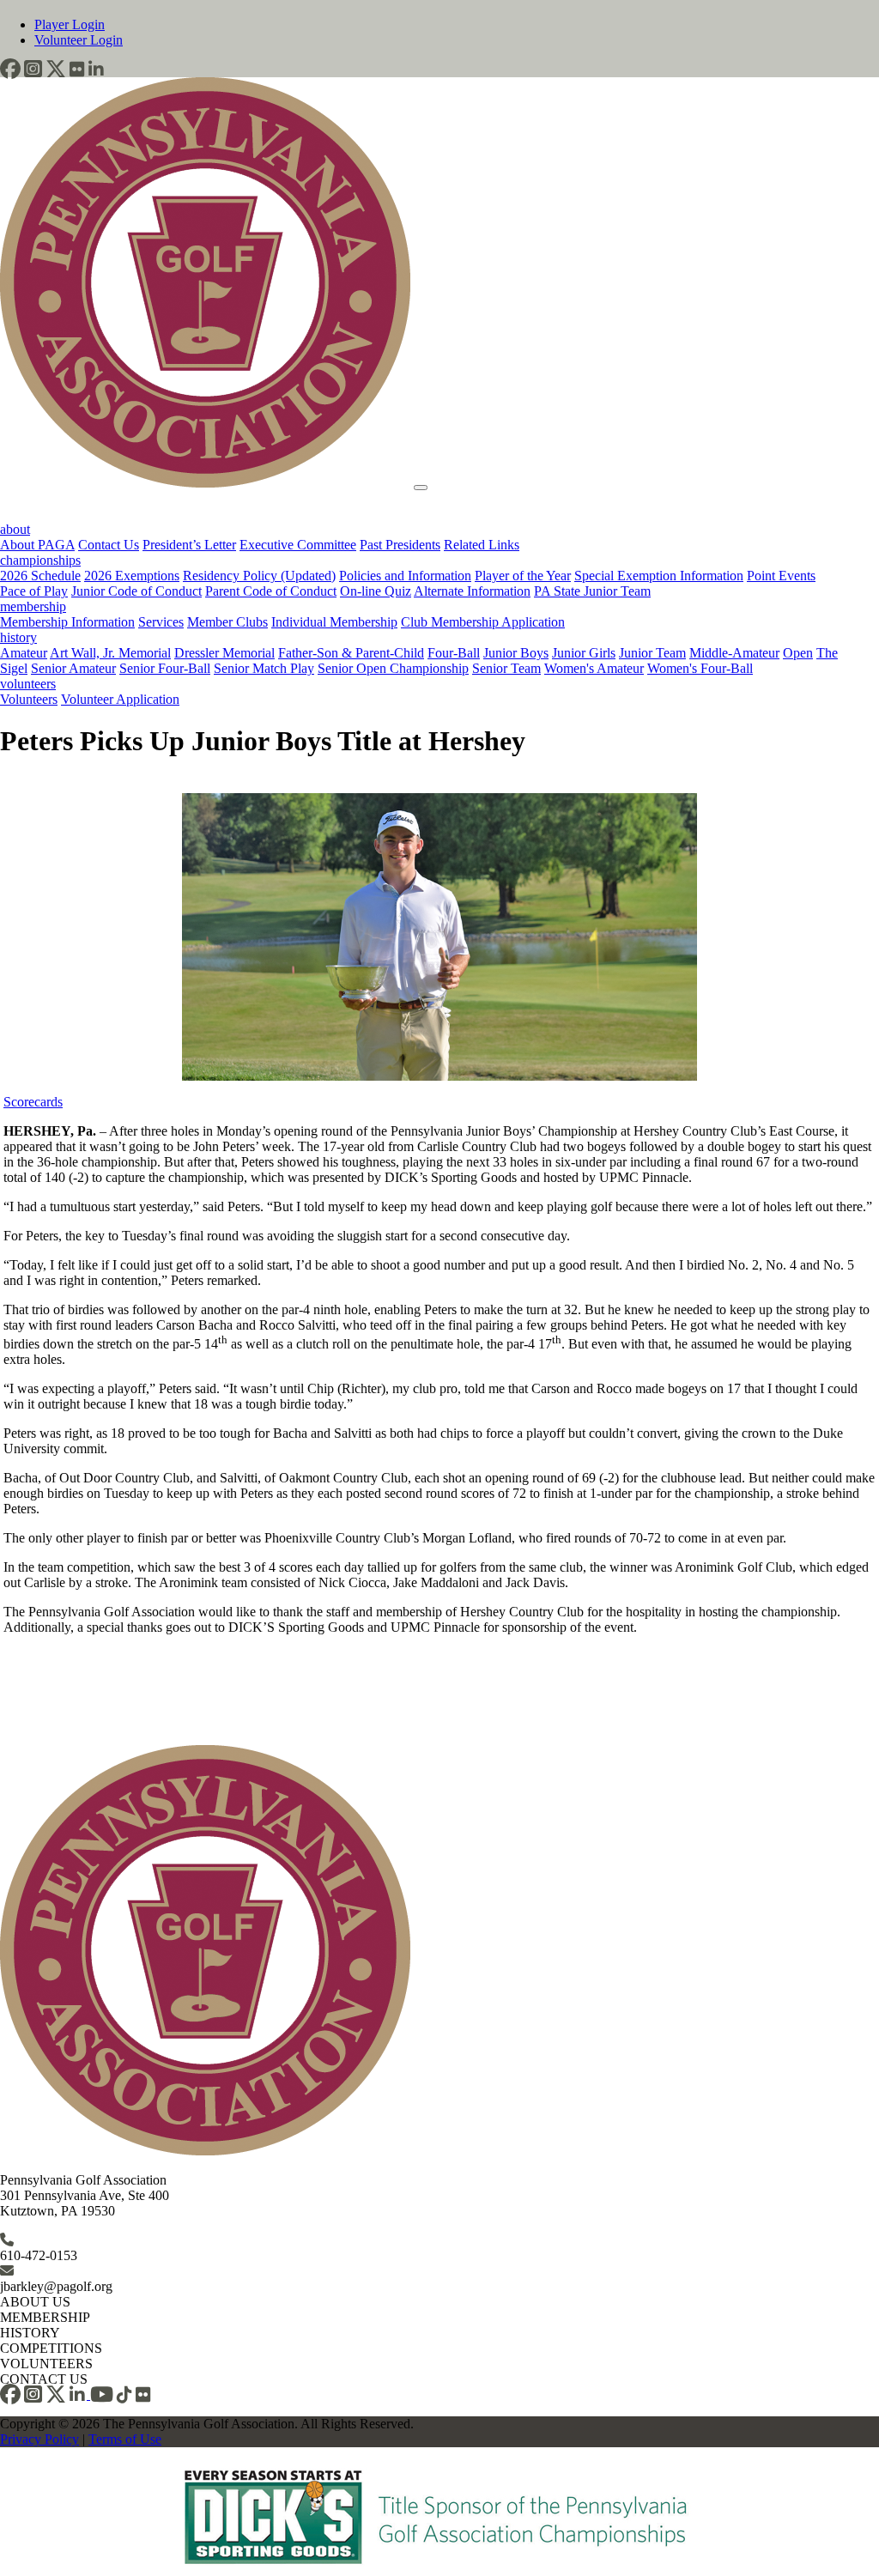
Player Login (70, 24)
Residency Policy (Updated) (259, 576)
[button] (10, 69)
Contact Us (109, 545)
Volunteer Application (120, 699)
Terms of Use (125, 2439)
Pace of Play (34, 591)
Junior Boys (516, 653)
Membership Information (67, 622)
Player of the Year (523, 576)
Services (161, 622)
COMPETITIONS (51, 2348)
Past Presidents (400, 545)
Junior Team (652, 653)
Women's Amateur (594, 668)
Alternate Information (472, 591)
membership (33, 606)
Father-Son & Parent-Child (351, 653)
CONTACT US (44, 2379)
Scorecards (33, 1102)
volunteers (28, 684)
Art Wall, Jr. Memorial (110, 653)
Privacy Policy (39, 2439)
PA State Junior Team (592, 591)
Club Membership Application (483, 622)
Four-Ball (454, 653)
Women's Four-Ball (700, 668)
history (18, 637)
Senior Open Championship (393, 668)
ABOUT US (35, 2302)
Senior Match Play (264, 668)
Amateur (24, 653)
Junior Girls (584, 653)
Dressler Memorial (224, 653)
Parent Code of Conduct (271, 591)
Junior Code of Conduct (136, 591)
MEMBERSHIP (45, 2317)
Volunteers (29, 699)
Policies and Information (405, 576)
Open (798, 653)
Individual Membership (334, 622)
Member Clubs (227, 622)
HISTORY (30, 2333)
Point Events (781, 576)
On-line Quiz (376, 591)
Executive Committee (298, 545)
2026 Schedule (40, 576)
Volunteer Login (79, 40)
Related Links (482, 545)
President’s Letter (189, 545)
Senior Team (506, 668)
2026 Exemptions (132, 576)
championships (40, 560)
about (15, 529)
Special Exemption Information (659, 576)
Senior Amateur (73, 668)
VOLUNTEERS (46, 2364)
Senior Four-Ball (165, 668)
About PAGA (37, 545)
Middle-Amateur (734, 653)
